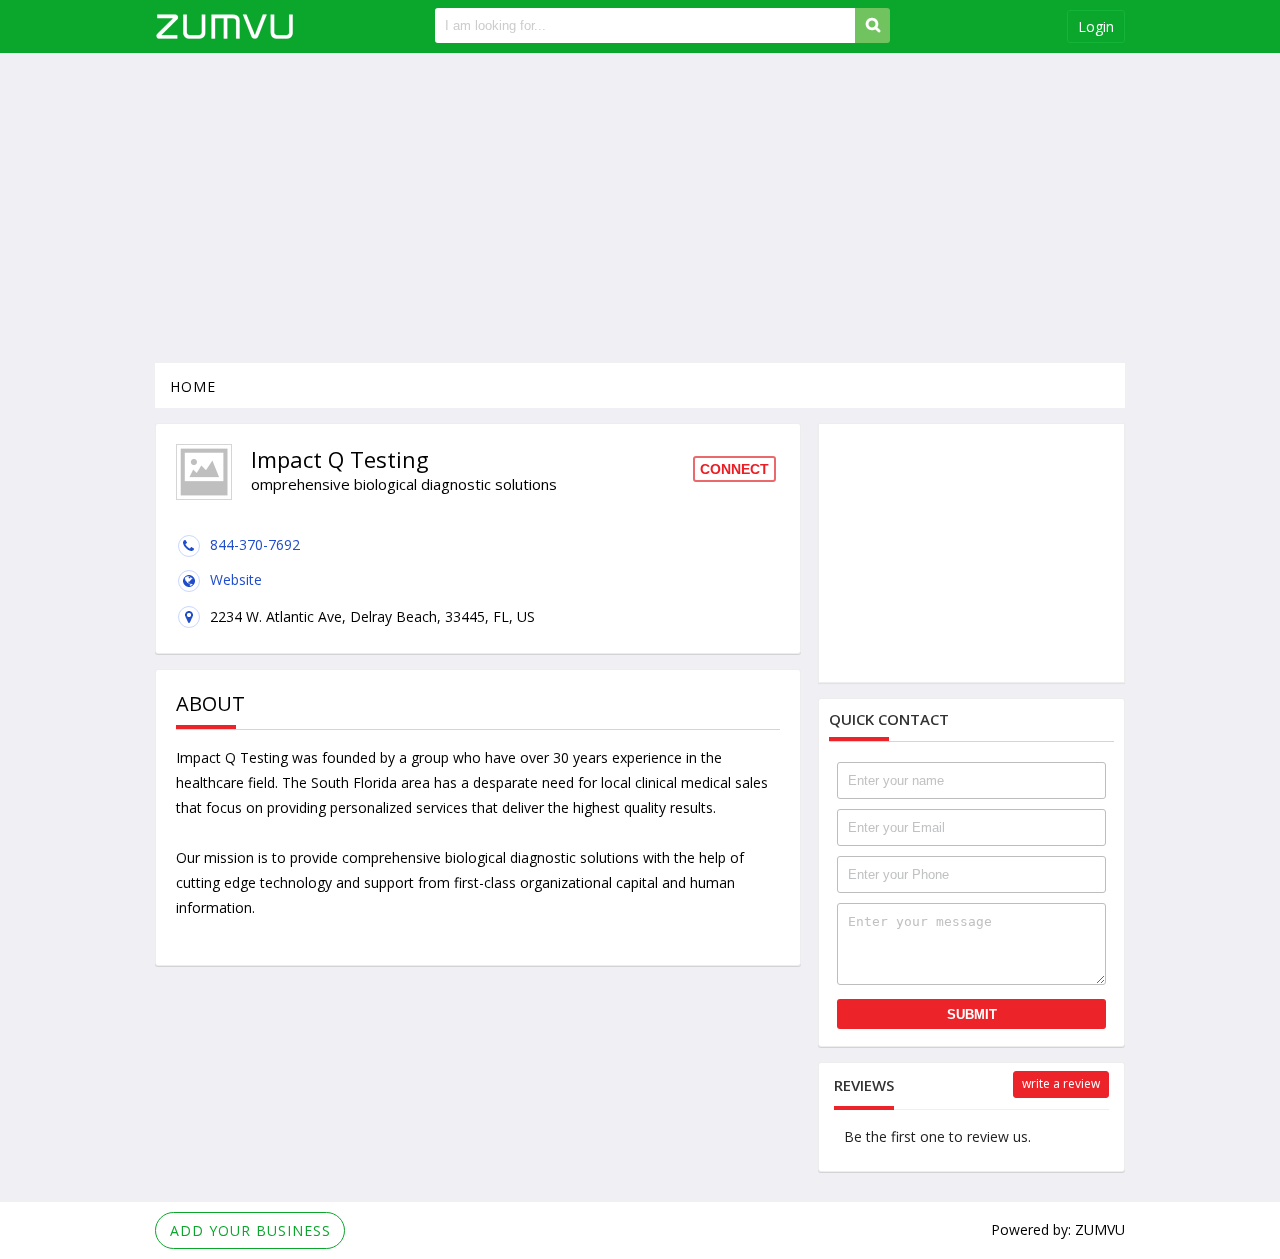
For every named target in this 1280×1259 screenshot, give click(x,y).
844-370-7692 (255, 544)
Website (236, 579)
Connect (734, 469)
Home (193, 386)
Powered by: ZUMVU (1058, 1229)
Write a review (1061, 1083)
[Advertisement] (640, 208)
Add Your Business (250, 1230)
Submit (972, 1014)
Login (1096, 26)
